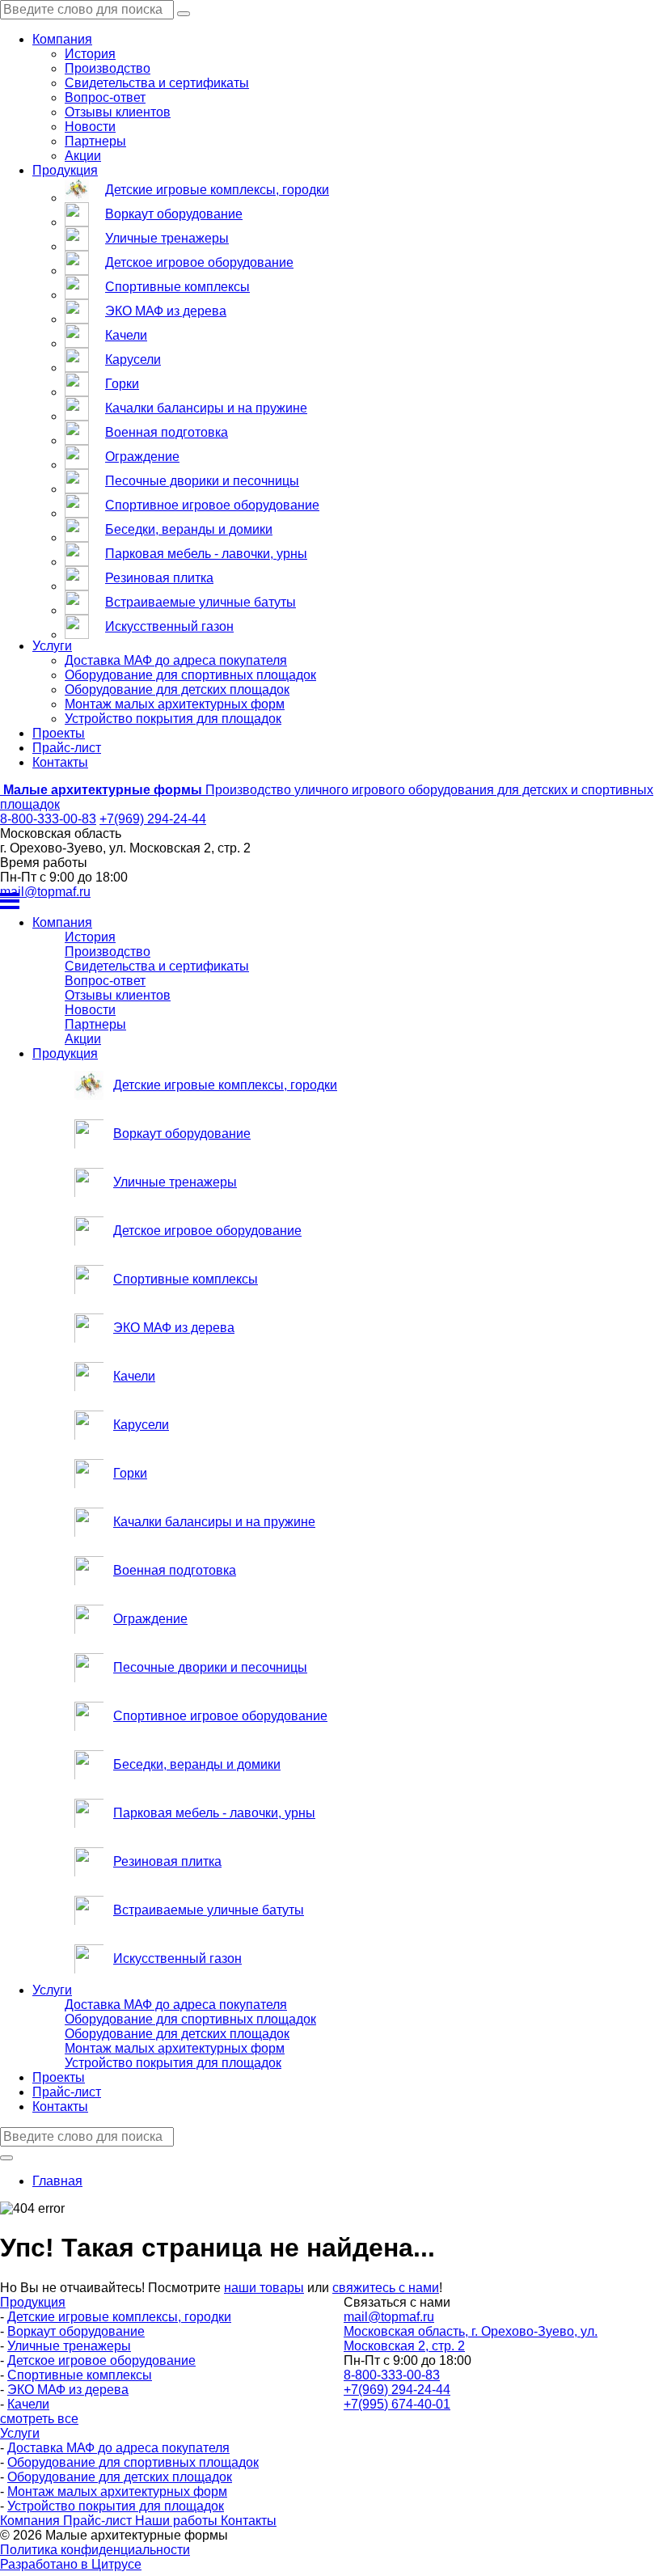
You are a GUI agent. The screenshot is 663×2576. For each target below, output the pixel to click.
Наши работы (178, 2521)
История (90, 54)
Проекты (59, 733)
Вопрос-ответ (105, 97)
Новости (90, 127)
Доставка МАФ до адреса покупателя (176, 660)
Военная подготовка (167, 432)
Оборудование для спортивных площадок (190, 675)
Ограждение (142, 457)
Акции (83, 156)
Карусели (133, 360)
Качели (126, 335)
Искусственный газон (169, 626)
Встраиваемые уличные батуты (201, 602)
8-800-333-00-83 (48, 819)
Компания (62, 39)
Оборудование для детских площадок (177, 689)
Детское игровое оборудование (199, 262)
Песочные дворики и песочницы (202, 481)
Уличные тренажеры (167, 238)
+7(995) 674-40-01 (397, 2404)
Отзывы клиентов (118, 112)
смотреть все (39, 2419)
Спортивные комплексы (177, 287)
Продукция (65, 170)
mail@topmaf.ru (45, 892)
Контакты (60, 762)
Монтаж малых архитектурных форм (175, 704)
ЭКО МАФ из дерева (166, 311)
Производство (108, 68)
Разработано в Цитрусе (71, 2564)
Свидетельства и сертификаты (157, 83)
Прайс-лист (67, 748)
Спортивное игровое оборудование (212, 505)
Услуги (52, 646)
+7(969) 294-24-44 (153, 819)
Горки (122, 384)
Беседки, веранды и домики (189, 529)
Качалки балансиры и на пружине (206, 408)
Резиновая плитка (159, 578)
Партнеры (95, 141)
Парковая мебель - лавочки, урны (206, 554)
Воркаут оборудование (174, 214)
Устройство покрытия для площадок (173, 719)
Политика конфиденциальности (95, 2550)
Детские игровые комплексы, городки (217, 190)
